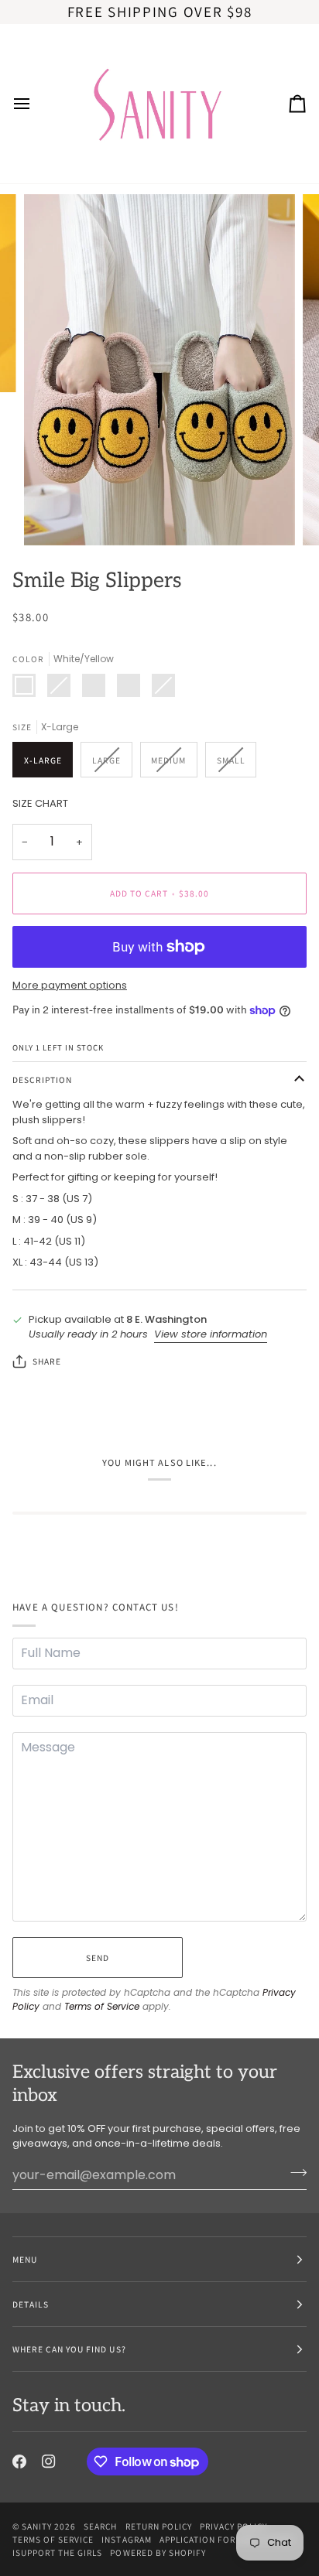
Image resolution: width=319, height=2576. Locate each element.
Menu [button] (25, 2259)
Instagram (126, 2539)
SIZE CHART (40, 803)
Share (47, 1361)
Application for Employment (228, 2539)
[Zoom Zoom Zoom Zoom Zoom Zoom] (159, 370)
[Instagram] (49, 2462)
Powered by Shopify (158, 2552)
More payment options (70, 985)
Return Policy (159, 2526)
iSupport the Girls (57, 2552)
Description (42, 1080)
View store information (211, 1334)
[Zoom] (53, 516)
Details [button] (31, 2304)
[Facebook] (19, 2462)
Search (100, 2526)
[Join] (294, 2173)
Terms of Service (102, 2006)
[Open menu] (36, 104)
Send (98, 1958)
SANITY (37, 2526)
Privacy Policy (233, 2526)
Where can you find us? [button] (69, 2349)
